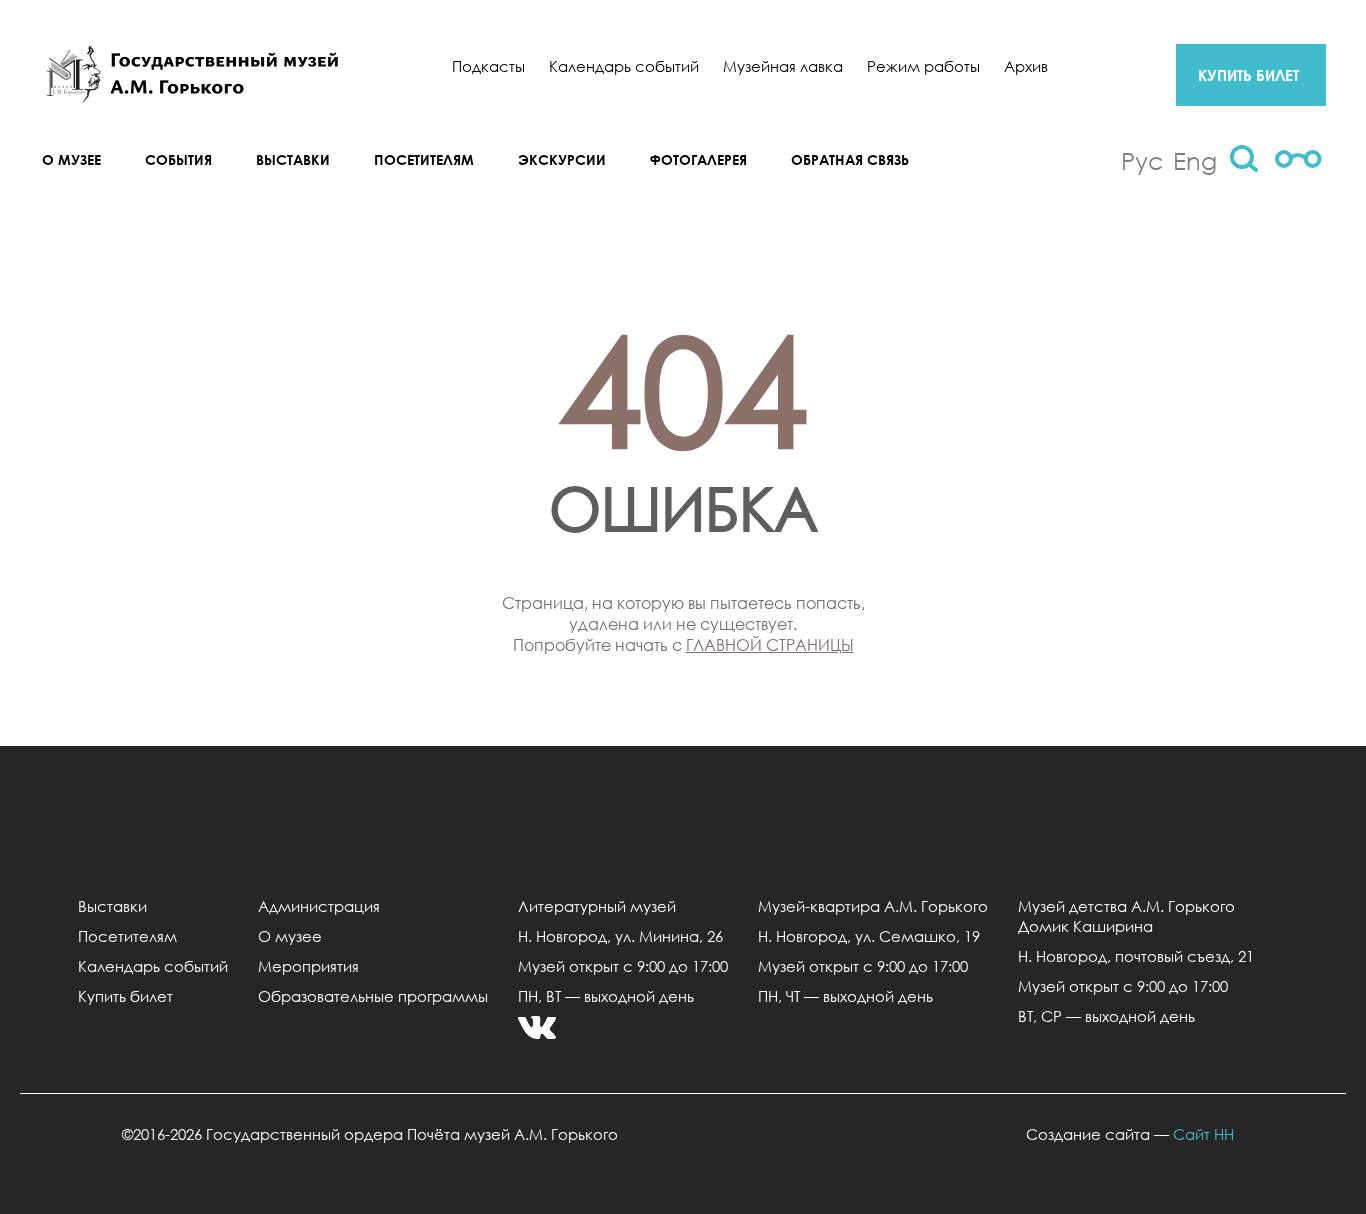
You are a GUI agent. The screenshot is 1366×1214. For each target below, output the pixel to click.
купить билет (1248, 75)
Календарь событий (624, 66)
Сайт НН (1203, 1134)
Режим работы (923, 66)
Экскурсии (562, 159)
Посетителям (424, 159)
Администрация (319, 906)
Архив (1026, 66)
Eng (1195, 160)
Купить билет (125, 996)
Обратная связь (850, 159)
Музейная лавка (783, 66)
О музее (71, 159)
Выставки (293, 159)
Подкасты (488, 66)
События (178, 159)
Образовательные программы (373, 996)
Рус (1142, 160)
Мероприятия (308, 966)
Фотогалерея (698, 159)
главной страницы (770, 644)
